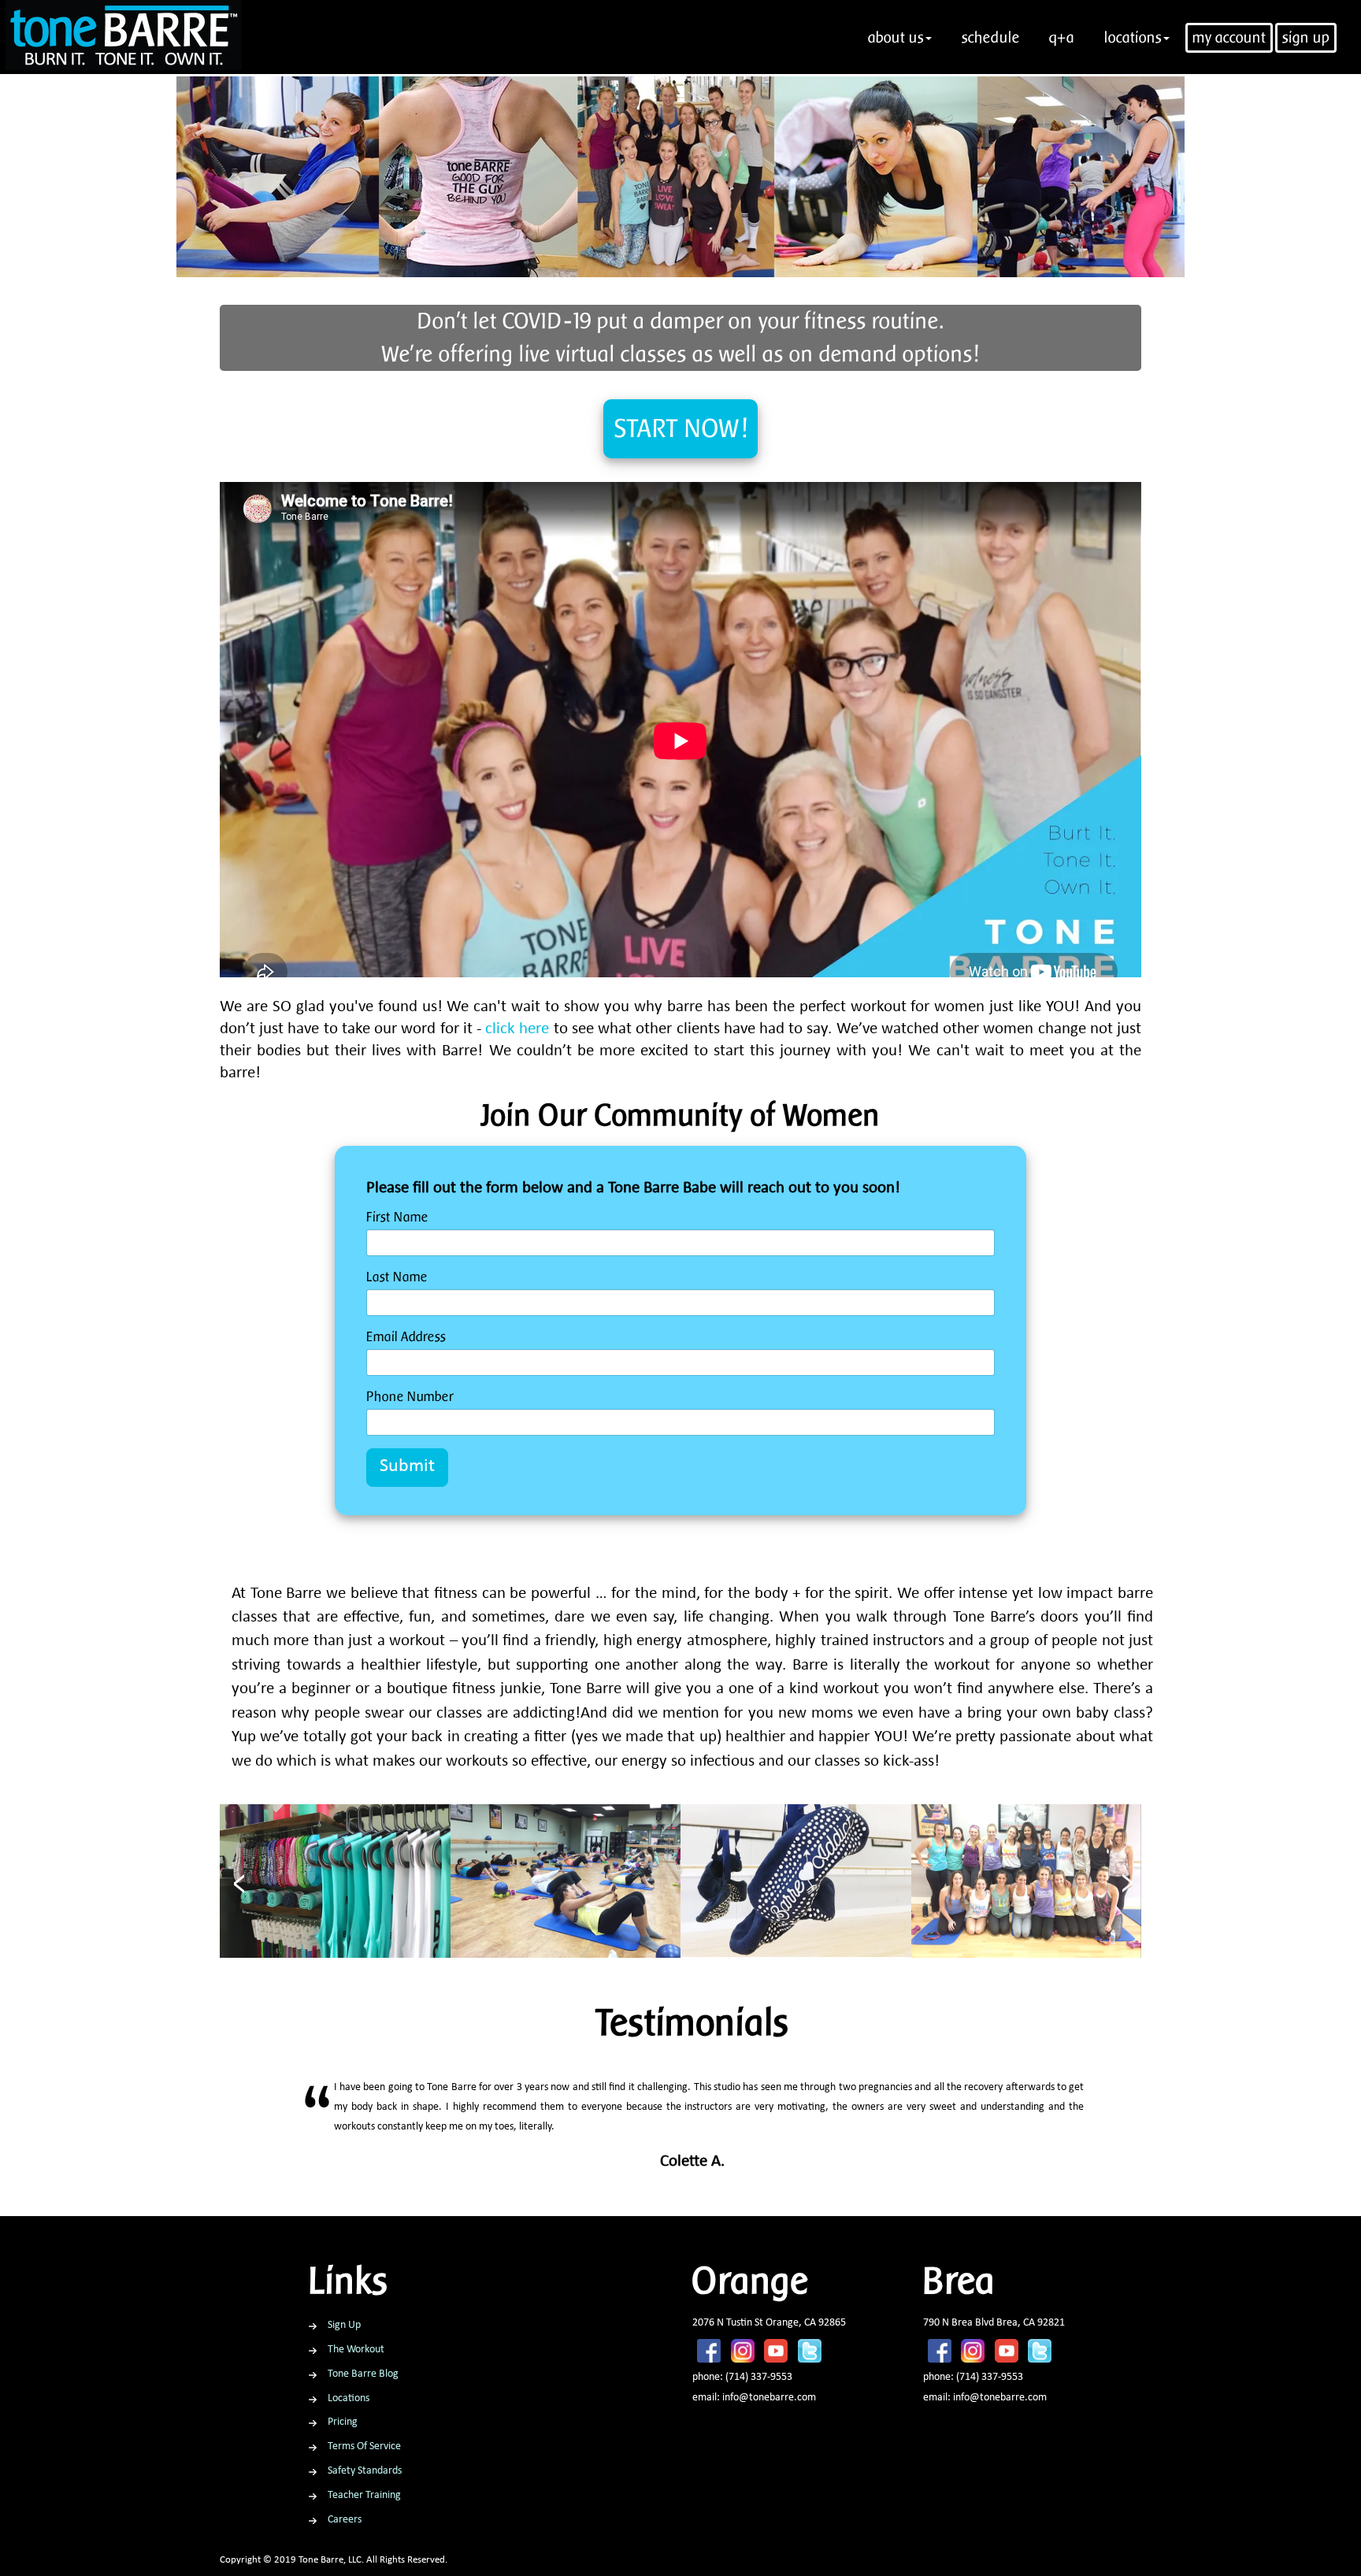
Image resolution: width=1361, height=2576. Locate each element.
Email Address (406, 1336)
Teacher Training (364, 2495)
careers (345, 2520)
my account (1229, 37)
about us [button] (896, 37)
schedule (991, 37)
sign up (1306, 37)
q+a (1062, 37)
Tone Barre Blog (363, 2374)
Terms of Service (364, 2446)
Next (1000, 2135)
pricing (343, 2422)
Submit (407, 1467)
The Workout (356, 2350)
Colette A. (692, 2162)
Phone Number (410, 1396)
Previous (385, 2135)
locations (349, 2398)
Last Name (397, 1277)
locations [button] (1133, 37)
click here (517, 1030)
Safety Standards (365, 2471)
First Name (397, 1217)
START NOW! (681, 428)
